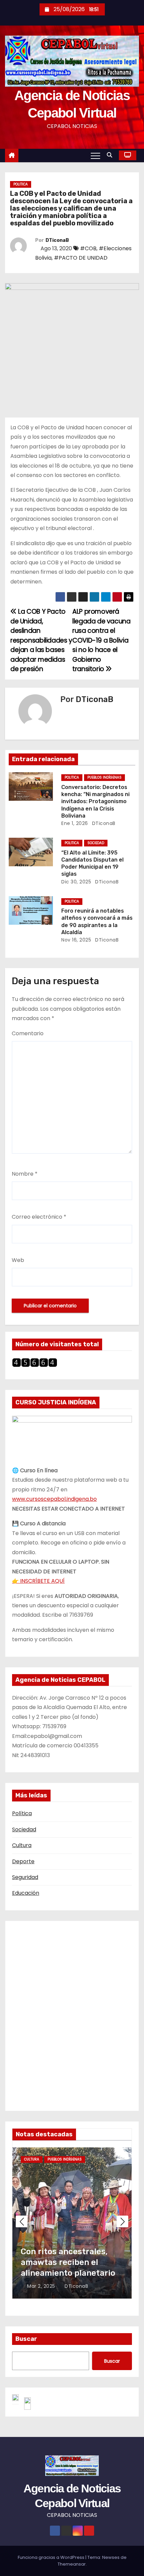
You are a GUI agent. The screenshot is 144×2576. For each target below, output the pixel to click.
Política (22, 1813)
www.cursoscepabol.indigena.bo (54, 1499)
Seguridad (25, 1877)
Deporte (23, 1861)
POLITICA (21, 184)
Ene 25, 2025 (43, 2286)
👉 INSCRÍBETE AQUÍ (38, 1581)
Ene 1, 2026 (75, 823)
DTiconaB (57, 240)
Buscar (26, 2339)
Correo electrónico (39, 1217)
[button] (111, 155)
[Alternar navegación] (95, 156)
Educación (26, 1893)
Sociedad (24, 1829)
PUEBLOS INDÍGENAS (104, 777)
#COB (88, 248)
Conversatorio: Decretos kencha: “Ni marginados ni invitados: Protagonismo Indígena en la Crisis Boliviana (95, 801)
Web (18, 1260)
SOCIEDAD (96, 843)
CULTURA (32, 2159)
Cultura (22, 1845)
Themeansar (72, 2564)
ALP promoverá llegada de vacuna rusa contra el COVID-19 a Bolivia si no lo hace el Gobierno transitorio (101, 640)
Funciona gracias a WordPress (52, 2557)
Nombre (25, 1174)
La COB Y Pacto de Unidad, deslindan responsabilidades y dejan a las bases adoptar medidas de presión (41, 640)
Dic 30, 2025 (76, 882)
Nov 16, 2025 (76, 940)
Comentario (28, 1033)
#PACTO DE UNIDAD (81, 258)
